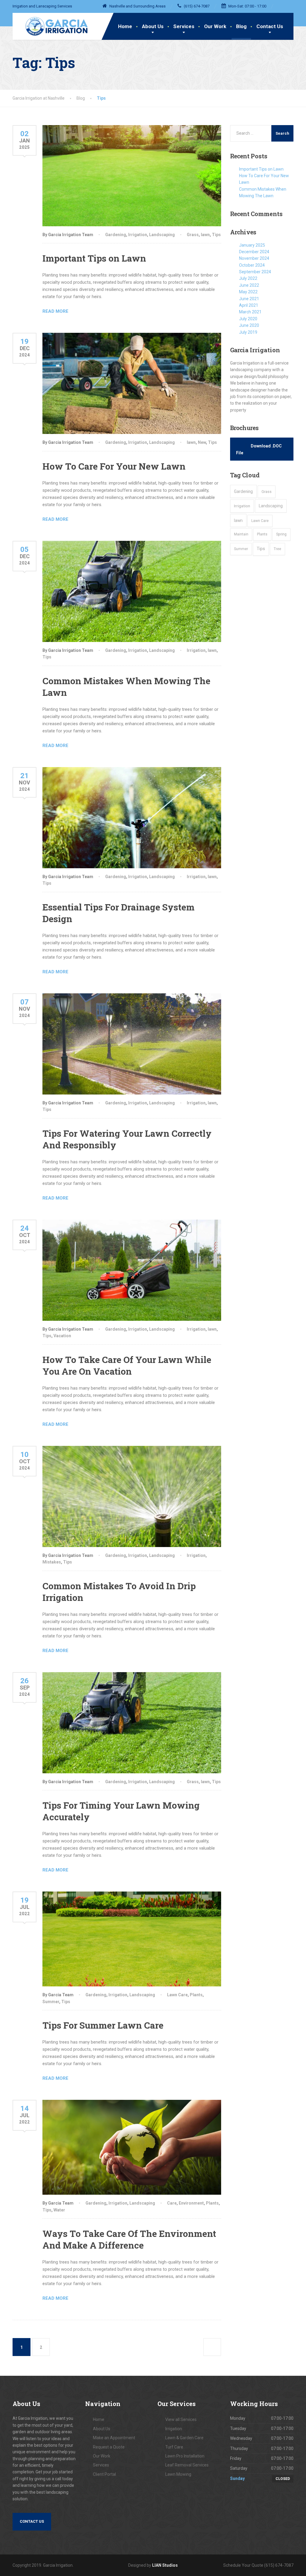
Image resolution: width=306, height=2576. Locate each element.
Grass (193, 235)
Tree (277, 549)
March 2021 (250, 312)
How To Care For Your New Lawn (114, 466)
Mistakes (52, 1562)
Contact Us (270, 26)
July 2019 (248, 332)
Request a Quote (109, 2447)
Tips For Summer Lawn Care (103, 2025)
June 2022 (249, 285)
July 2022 (248, 278)
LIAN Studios (165, 2565)
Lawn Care (177, 1995)
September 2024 (255, 272)
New (202, 442)
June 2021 (249, 299)
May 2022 (248, 292)
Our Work (215, 26)
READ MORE (55, 311)
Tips (216, 235)
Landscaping (162, 235)
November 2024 (254, 258)
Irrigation (138, 235)
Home (125, 26)
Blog (241, 26)
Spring (281, 534)
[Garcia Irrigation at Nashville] (52, 25)
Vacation (62, 1336)
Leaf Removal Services (187, 2465)
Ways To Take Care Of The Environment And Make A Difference (129, 2239)
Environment (191, 2203)
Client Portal (104, 2474)
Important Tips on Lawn (94, 258)
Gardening (116, 235)
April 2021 (249, 305)
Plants (196, 1995)
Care (172, 2203)
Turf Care (174, 2447)
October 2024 (252, 265)
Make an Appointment (114, 2438)
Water (59, 2210)
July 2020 (248, 319)
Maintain (241, 534)
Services (184, 26)
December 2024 (254, 252)
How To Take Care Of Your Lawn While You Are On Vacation (127, 1365)
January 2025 (252, 245)
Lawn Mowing (178, 2474)
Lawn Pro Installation (185, 2456)
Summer (51, 2002)
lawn (205, 235)
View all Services (181, 2419)
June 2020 (249, 325)
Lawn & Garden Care (184, 2438)
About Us (153, 26)
